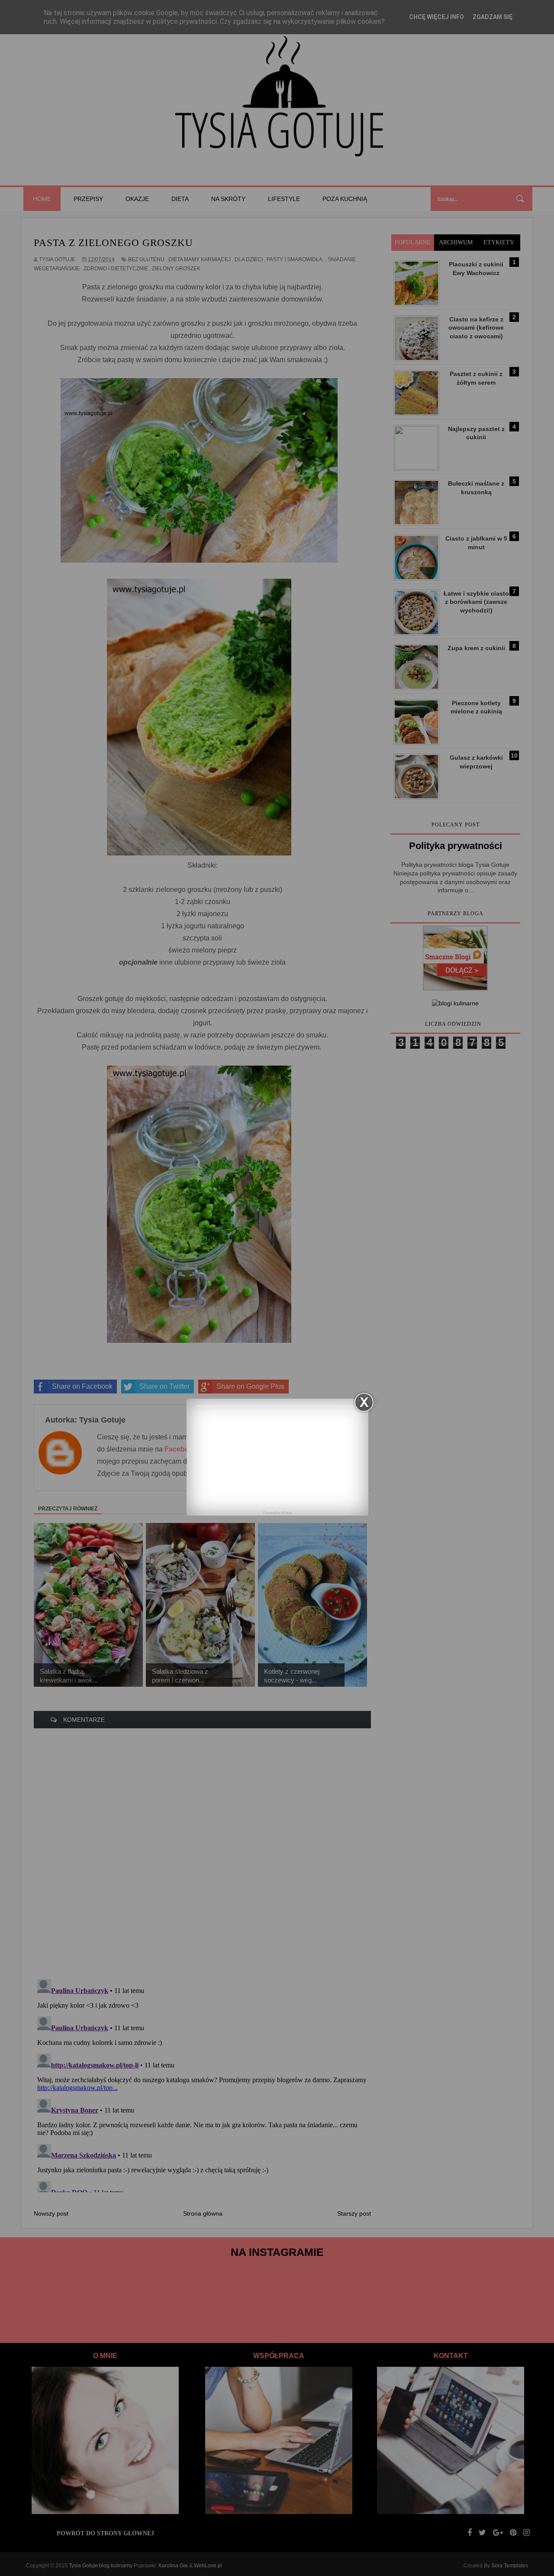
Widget (287, 1513)
